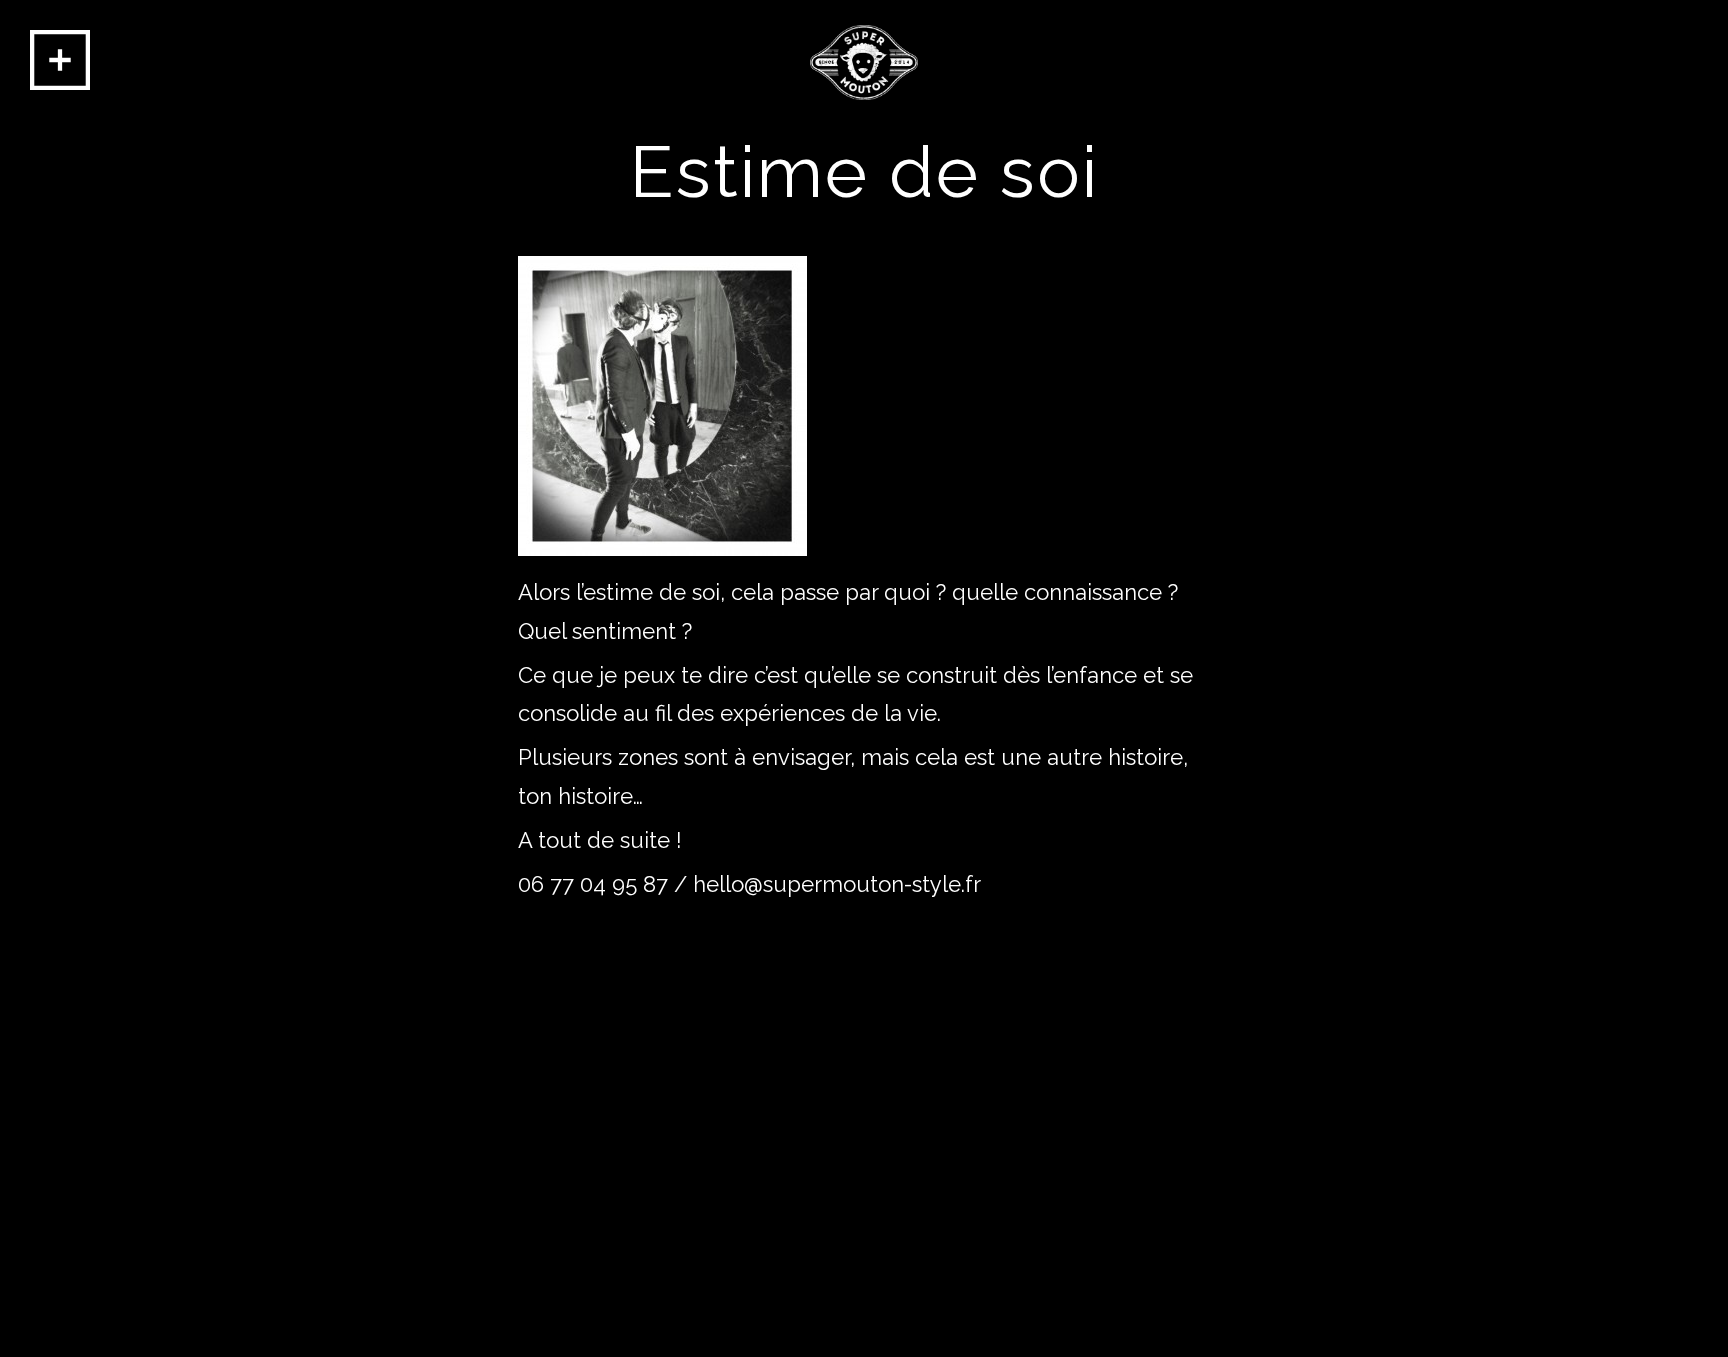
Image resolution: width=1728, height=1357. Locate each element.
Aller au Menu (60, 60)
